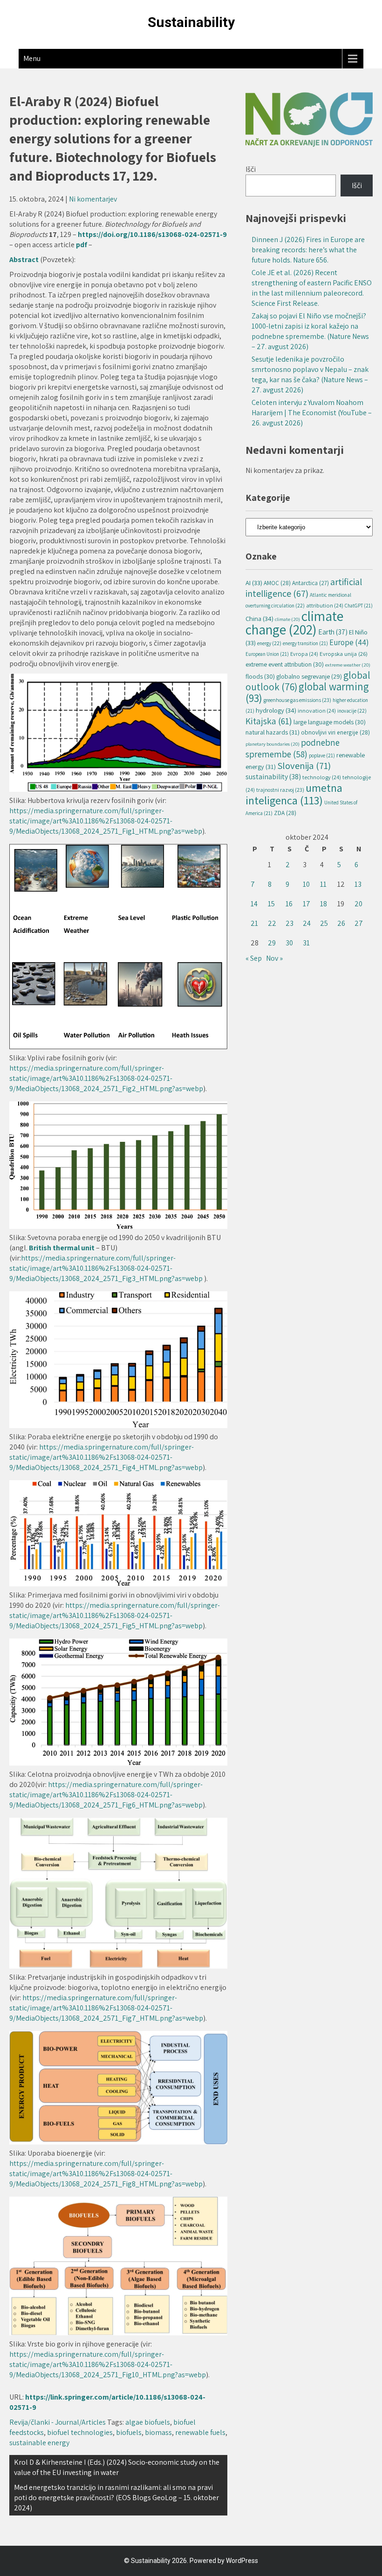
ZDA (285, 813)
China (259, 618)
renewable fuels (200, 2432)
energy (269, 643)
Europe (349, 642)
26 (341, 923)
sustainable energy (39, 2443)
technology (322, 777)
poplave (322, 755)
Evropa (304, 654)
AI (254, 583)
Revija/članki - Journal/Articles (58, 2422)
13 (358, 884)
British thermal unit (62, 1248)
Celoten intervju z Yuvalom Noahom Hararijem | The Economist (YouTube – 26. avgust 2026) (312, 413)
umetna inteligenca (294, 794)
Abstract (25, 260)
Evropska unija (344, 654)
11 (323, 884)
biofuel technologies (80, 2432)
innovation (317, 711)
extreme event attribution (285, 664)
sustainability (273, 777)
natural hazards (273, 732)
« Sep (254, 958)
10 (306, 884)
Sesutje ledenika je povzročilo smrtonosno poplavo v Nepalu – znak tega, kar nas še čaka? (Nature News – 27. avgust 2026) (310, 374)
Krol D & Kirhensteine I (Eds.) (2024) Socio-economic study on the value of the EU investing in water (117, 2467)
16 (289, 904)
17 (307, 904)
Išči (251, 169)
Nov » (274, 958)
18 (324, 904)
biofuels (129, 2432)
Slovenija (304, 765)
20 (358, 904)
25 (324, 923)
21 (254, 923)
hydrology (276, 710)
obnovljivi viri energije (335, 732)
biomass (158, 2432)
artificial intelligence (304, 587)
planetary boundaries (273, 744)
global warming (307, 692)
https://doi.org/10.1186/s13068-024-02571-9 (152, 234)
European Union (267, 654)
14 (254, 904)
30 (289, 943)
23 (290, 923)
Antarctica (310, 583)
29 (272, 943)
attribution (325, 605)
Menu (32, 58)
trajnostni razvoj (280, 790)
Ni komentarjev (93, 199)
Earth (333, 632)
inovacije (352, 711)
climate (287, 619)
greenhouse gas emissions (297, 700)
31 (306, 943)
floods (260, 676)
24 (307, 923)
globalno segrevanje (309, 676)
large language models (330, 722)
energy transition (305, 643)
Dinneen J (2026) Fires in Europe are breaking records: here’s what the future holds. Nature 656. (308, 250)
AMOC (277, 583)
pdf (82, 245)
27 (359, 923)
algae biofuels (148, 2422)
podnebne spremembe (293, 748)
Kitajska (269, 721)
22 (272, 923)
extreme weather (348, 665)
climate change (294, 623)
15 (271, 904)
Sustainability (191, 22)
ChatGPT (359, 606)
